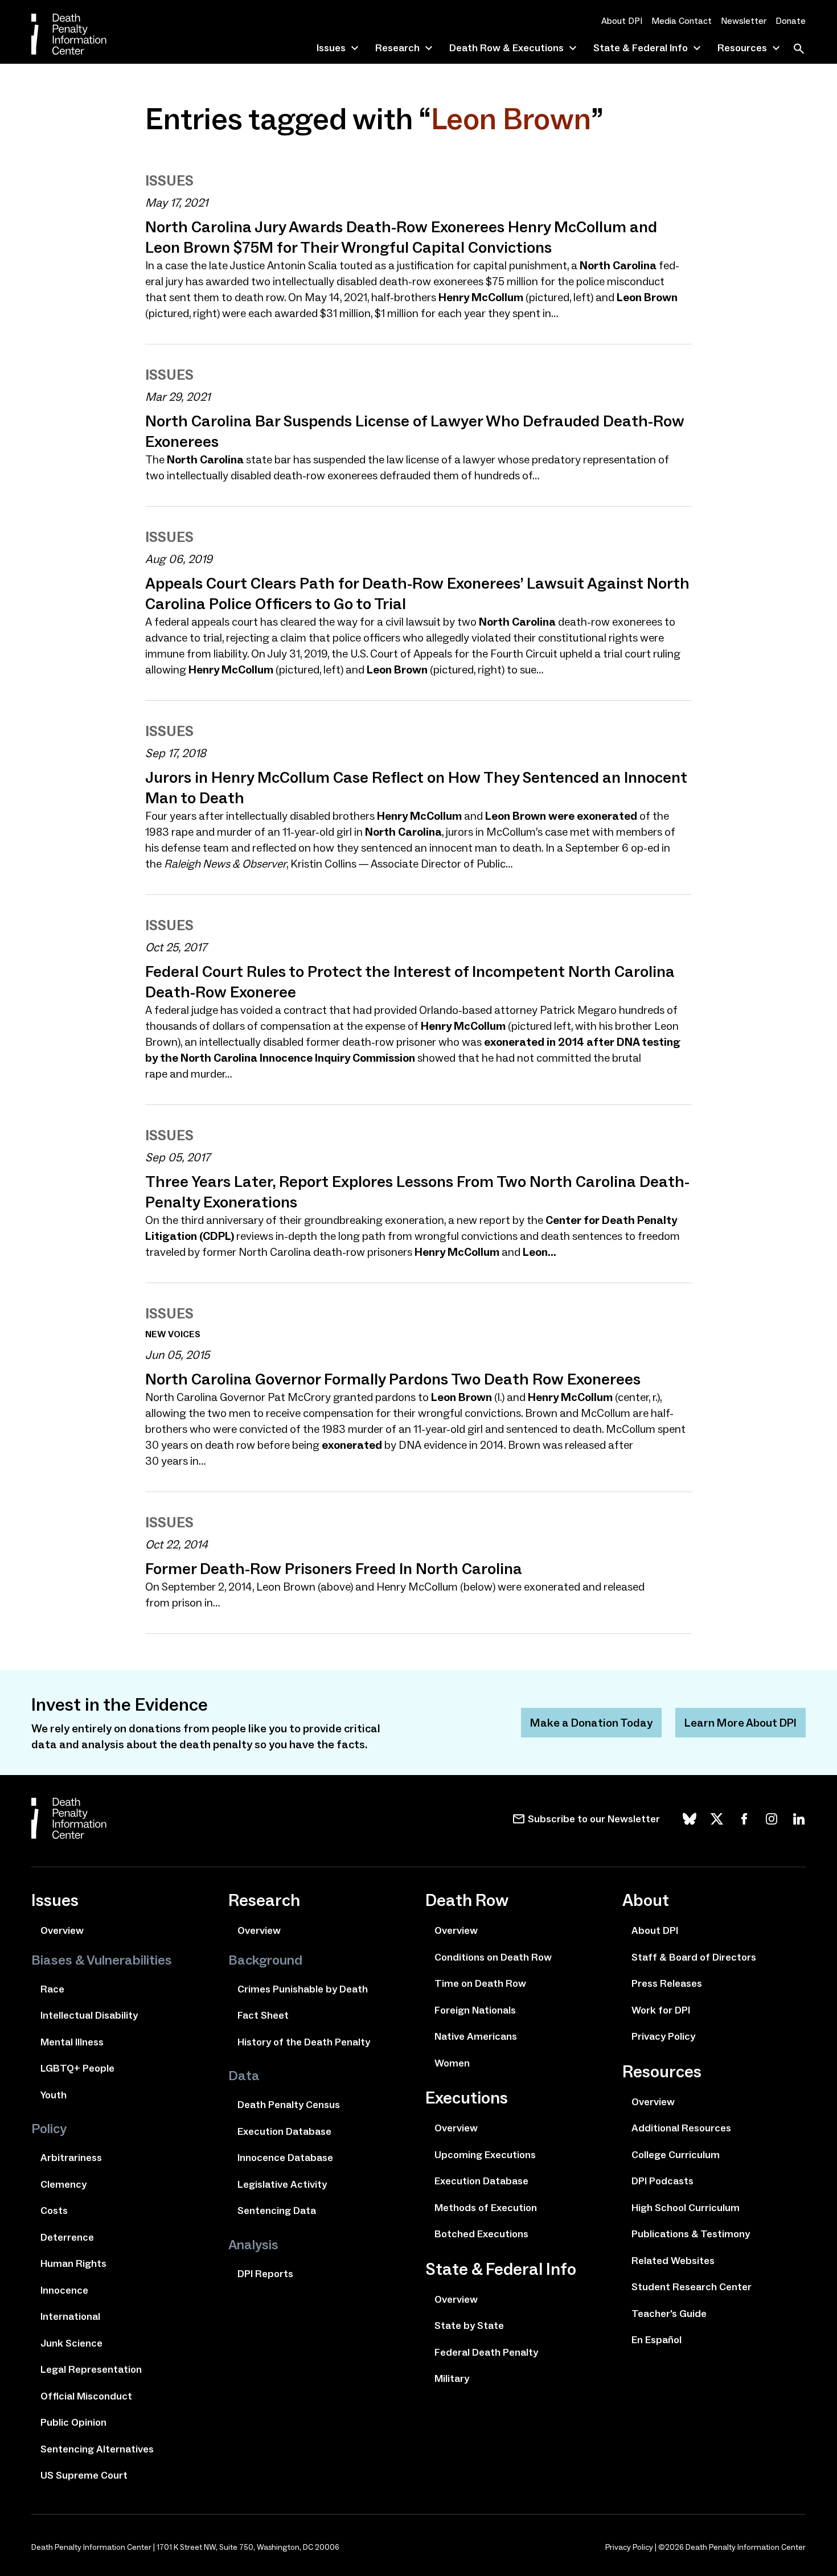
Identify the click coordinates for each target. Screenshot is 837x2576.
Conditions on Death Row (493, 1957)
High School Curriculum (686, 2208)
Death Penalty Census (289, 2105)
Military (452, 2378)
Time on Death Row (480, 1983)
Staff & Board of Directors (694, 1957)
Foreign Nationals (475, 2010)
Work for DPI (661, 2010)
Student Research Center (692, 2287)
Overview (62, 1930)
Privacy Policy (663, 2036)
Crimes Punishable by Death (303, 1989)
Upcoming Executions (485, 2155)
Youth (54, 2095)
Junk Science (71, 2343)
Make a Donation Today (591, 1723)
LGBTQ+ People (77, 2068)
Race (52, 1989)
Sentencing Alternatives (97, 2449)
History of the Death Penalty (304, 2042)
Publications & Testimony (691, 2234)
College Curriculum (676, 2155)
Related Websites (673, 2261)
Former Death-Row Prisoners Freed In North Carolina (334, 1568)
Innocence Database (285, 2158)
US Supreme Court (84, 2475)
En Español (657, 2340)
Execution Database (284, 2131)
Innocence (64, 2290)
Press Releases (667, 1983)
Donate (791, 21)
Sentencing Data (277, 2211)
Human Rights (73, 2263)
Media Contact (682, 21)
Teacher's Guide (669, 2314)
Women (452, 2063)
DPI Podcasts (662, 2181)
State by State (469, 2326)
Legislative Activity (282, 2184)
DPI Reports (265, 2274)
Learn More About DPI (740, 1723)
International (70, 2316)
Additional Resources (681, 2128)
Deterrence (67, 2237)
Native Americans (476, 2036)
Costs (54, 2211)
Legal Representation (91, 2369)
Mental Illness (72, 2042)
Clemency (63, 2184)
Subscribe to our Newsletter (594, 1819)
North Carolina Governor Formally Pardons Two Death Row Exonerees (393, 1379)
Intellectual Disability (89, 2015)
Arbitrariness (71, 2158)
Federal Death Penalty (486, 2352)
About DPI (622, 21)
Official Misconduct (86, 2396)
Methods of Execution (486, 2208)
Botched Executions (481, 2234)
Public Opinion (73, 2422)
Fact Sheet (263, 2015)
